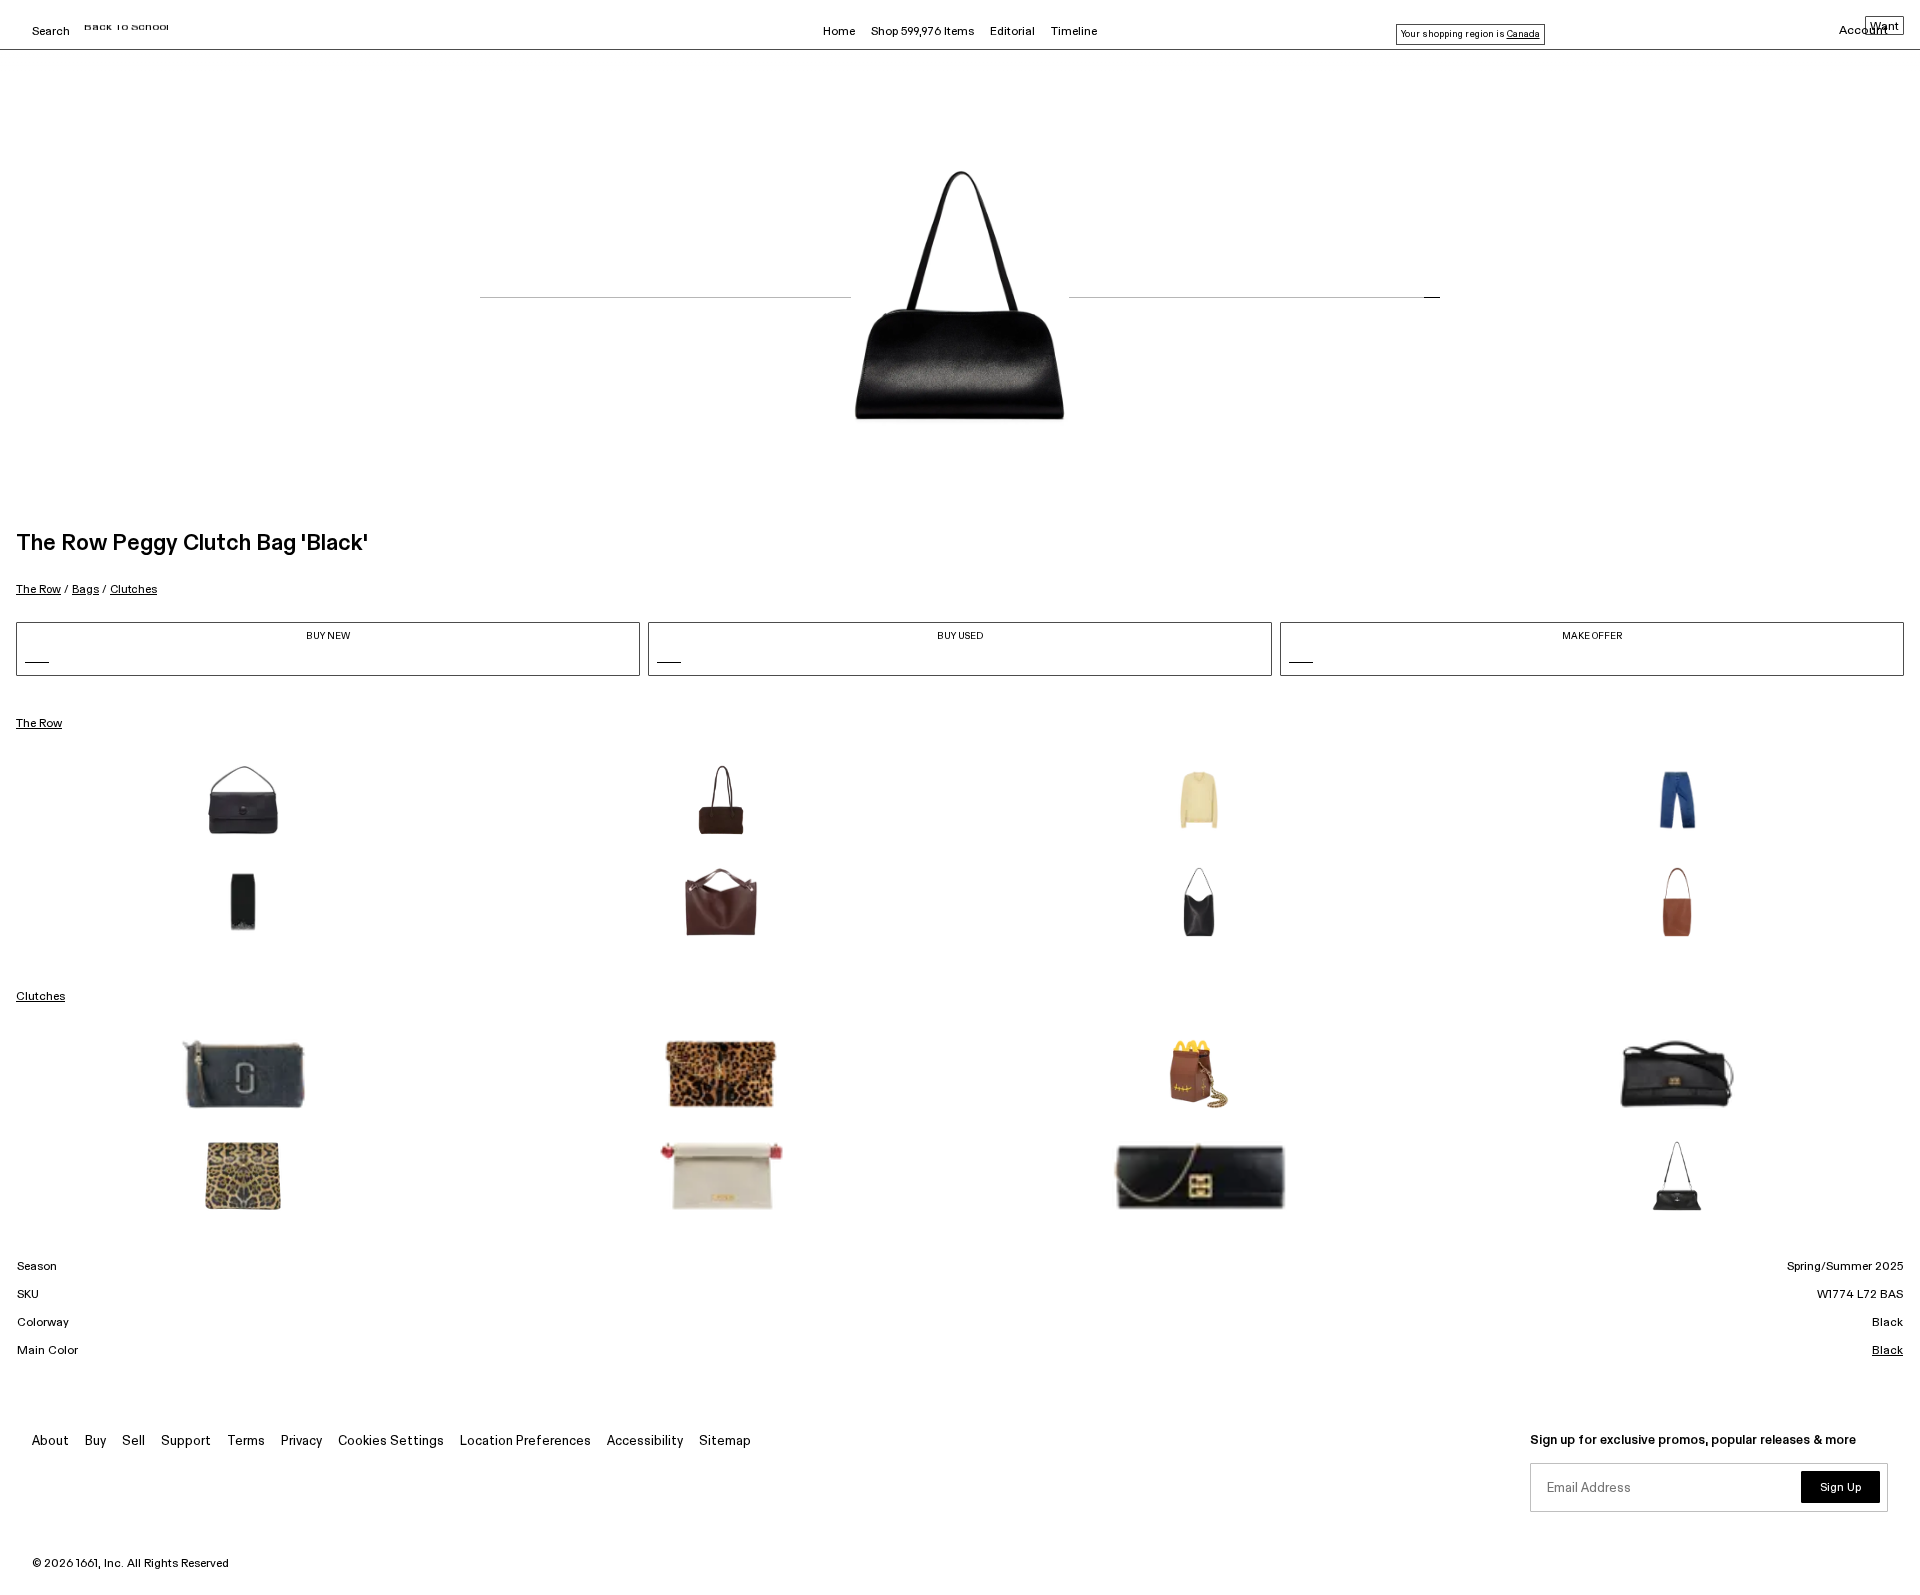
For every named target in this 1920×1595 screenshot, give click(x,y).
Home (839, 32)
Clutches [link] (40, 997)
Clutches (133, 589)
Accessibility (645, 1441)
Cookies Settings (391, 1441)
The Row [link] (39, 724)
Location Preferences (525, 1441)
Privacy (301, 1441)
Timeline (1074, 32)
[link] (243, 800)
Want (1884, 27)
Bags (85, 589)
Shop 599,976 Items (922, 32)
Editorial (1012, 32)
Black (1887, 1351)
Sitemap (725, 1441)
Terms (246, 1441)
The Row (38, 589)
